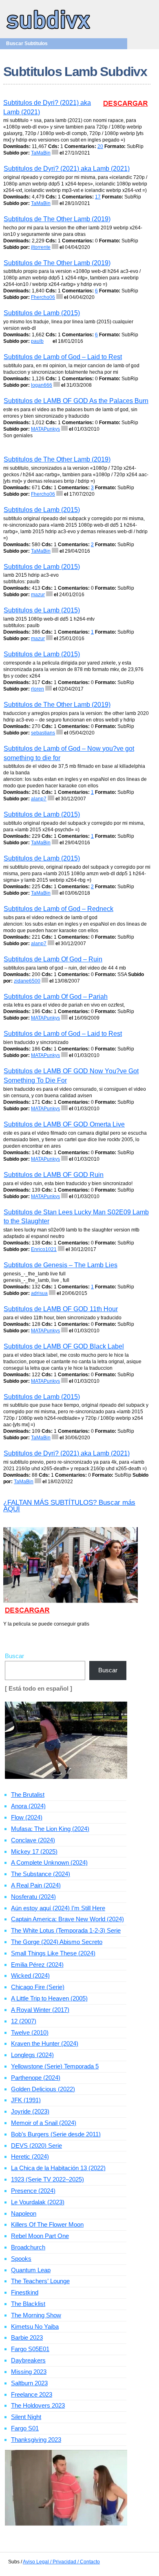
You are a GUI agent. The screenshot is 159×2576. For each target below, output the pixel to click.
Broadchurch (28, 2247)
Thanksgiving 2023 (36, 2440)
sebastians (43, 733)
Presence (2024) (33, 2191)
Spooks (21, 2259)
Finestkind (25, 2292)
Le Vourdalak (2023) (38, 2202)
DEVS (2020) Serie (36, 2146)
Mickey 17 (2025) (34, 1851)
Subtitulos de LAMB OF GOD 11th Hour (61, 1309)
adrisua (39, 1293)
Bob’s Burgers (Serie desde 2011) (56, 2134)
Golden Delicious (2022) (43, 2089)
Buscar (14, 1656)
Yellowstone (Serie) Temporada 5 (55, 2066)
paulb (37, 341)
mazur (38, 595)
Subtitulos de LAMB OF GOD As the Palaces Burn (76, 401)
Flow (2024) (27, 1817)
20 (100, 146)
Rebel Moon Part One (40, 2236)
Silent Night (26, 2417)
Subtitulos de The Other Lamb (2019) (57, 219)
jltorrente (41, 247)
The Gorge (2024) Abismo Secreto (57, 1942)
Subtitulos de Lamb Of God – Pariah (56, 997)
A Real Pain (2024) (36, 1885)
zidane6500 (27, 981)
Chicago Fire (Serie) (38, 1987)
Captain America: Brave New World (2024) (67, 1919)
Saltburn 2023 (29, 2383)
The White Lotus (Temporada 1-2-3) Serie (66, 1930)
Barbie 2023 (27, 2337)
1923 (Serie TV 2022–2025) (47, 2179)
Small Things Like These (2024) (53, 1953)
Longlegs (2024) (32, 2055)
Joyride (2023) (30, 2111)
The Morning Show (36, 2315)
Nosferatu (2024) (33, 1897)
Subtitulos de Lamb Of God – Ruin (53, 959)
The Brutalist (28, 1795)
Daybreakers (28, 2360)
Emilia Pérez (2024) (37, 1965)
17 (98, 197)
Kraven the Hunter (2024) (45, 2043)
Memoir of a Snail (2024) (44, 2123)
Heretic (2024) (30, 2156)
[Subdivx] (49, 30)
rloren (38, 689)
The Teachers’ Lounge (40, 2281)
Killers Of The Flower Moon (47, 2224)
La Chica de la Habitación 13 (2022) (58, 2168)
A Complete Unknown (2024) (49, 1862)
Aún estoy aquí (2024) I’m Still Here (58, 1908)
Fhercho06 (43, 297)
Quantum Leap (31, 2270)
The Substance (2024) (41, 1874)
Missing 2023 (29, 2372)
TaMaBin (41, 153)
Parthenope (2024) (36, 2078)
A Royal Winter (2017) (40, 2010)
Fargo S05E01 (30, 2349)
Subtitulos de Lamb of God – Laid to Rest (63, 357)
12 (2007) (24, 2021)
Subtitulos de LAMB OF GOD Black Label (64, 1346)
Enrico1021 (44, 1249)
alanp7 (39, 799)
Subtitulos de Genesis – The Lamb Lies (61, 1265)
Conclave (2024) (33, 1840)
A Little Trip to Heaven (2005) (49, 1998)
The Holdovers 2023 (38, 2405)
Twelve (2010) (30, 2032)
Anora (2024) (28, 1806)
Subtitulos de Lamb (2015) (42, 313)
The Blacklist (28, 2304)
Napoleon (24, 2213)
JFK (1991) (26, 2100)
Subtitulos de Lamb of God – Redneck (59, 909)
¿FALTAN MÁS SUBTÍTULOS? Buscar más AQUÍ (69, 1506)
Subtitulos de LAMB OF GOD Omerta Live (64, 1124)
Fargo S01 (25, 2428)
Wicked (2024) (30, 1976)
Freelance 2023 (32, 2394)
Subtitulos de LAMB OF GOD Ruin (54, 1175)
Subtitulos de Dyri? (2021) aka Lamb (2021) (67, 169)
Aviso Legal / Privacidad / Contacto (61, 2562)
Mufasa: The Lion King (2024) (50, 1829)
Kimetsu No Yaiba (35, 2326)
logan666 (42, 385)
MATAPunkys (45, 429)
